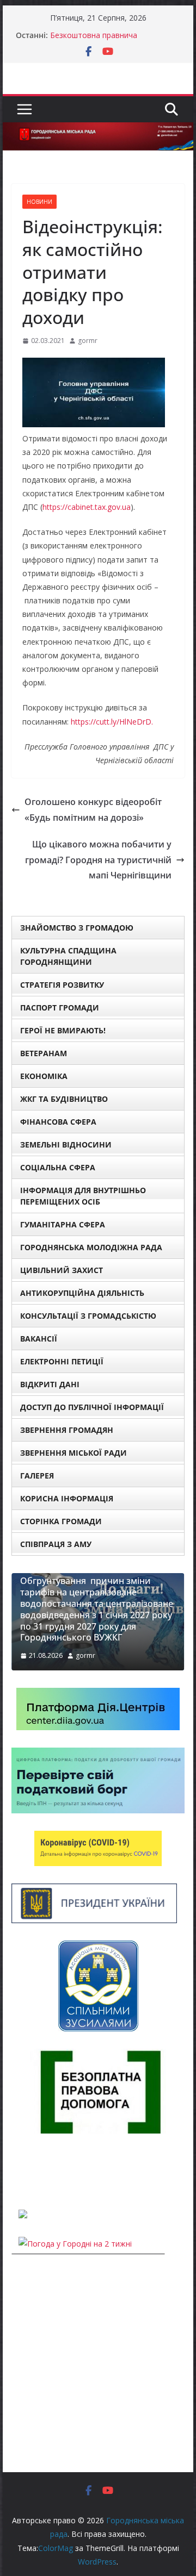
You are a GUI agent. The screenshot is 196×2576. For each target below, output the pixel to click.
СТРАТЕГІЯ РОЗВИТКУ (62, 985)
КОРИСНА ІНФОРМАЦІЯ (67, 1498)
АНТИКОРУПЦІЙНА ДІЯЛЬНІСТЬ (82, 1293)
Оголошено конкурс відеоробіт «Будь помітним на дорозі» (93, 810)
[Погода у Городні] (18, 2171)
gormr (88, 341)
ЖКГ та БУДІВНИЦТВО (64, 1099)
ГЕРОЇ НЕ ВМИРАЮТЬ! (63, 1030)
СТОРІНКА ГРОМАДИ (61, 1521)
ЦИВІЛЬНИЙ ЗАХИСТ (62, 1270)
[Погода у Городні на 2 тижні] (75, 2244)
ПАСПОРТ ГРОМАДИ (60, 1008)
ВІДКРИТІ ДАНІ (50, 1384)
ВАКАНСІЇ (39, 1339)
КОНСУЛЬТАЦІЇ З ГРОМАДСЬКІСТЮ (88, 1316)
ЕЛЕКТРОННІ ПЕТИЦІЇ (62, 1361)
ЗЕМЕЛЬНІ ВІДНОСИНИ (66, 1144)
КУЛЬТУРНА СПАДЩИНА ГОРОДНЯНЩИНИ (68, 956)
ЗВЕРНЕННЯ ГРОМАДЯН (67, 1430)
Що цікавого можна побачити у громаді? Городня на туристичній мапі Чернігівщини (98, 860)
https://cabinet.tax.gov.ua (87, 507)
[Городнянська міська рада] (98, 130)
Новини (39, 202)
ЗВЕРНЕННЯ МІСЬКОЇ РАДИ (73, 1453)
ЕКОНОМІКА (44, 1076)
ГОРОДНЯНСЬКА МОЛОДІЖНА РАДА (91, 1247)
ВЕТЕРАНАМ (44, 1053)
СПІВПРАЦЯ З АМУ (56, 1544)
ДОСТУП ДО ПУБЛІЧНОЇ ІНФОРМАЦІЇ (92, 1407)
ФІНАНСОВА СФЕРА (58, 1122)
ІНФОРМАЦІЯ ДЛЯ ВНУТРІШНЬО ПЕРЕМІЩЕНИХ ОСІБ (83, 1196)
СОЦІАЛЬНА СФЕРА (58, 1167)
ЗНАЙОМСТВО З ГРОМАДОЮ (77, 928)
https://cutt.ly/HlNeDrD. (112, 722)
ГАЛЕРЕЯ (37, 1476)
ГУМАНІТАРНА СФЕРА (63, 1224)
